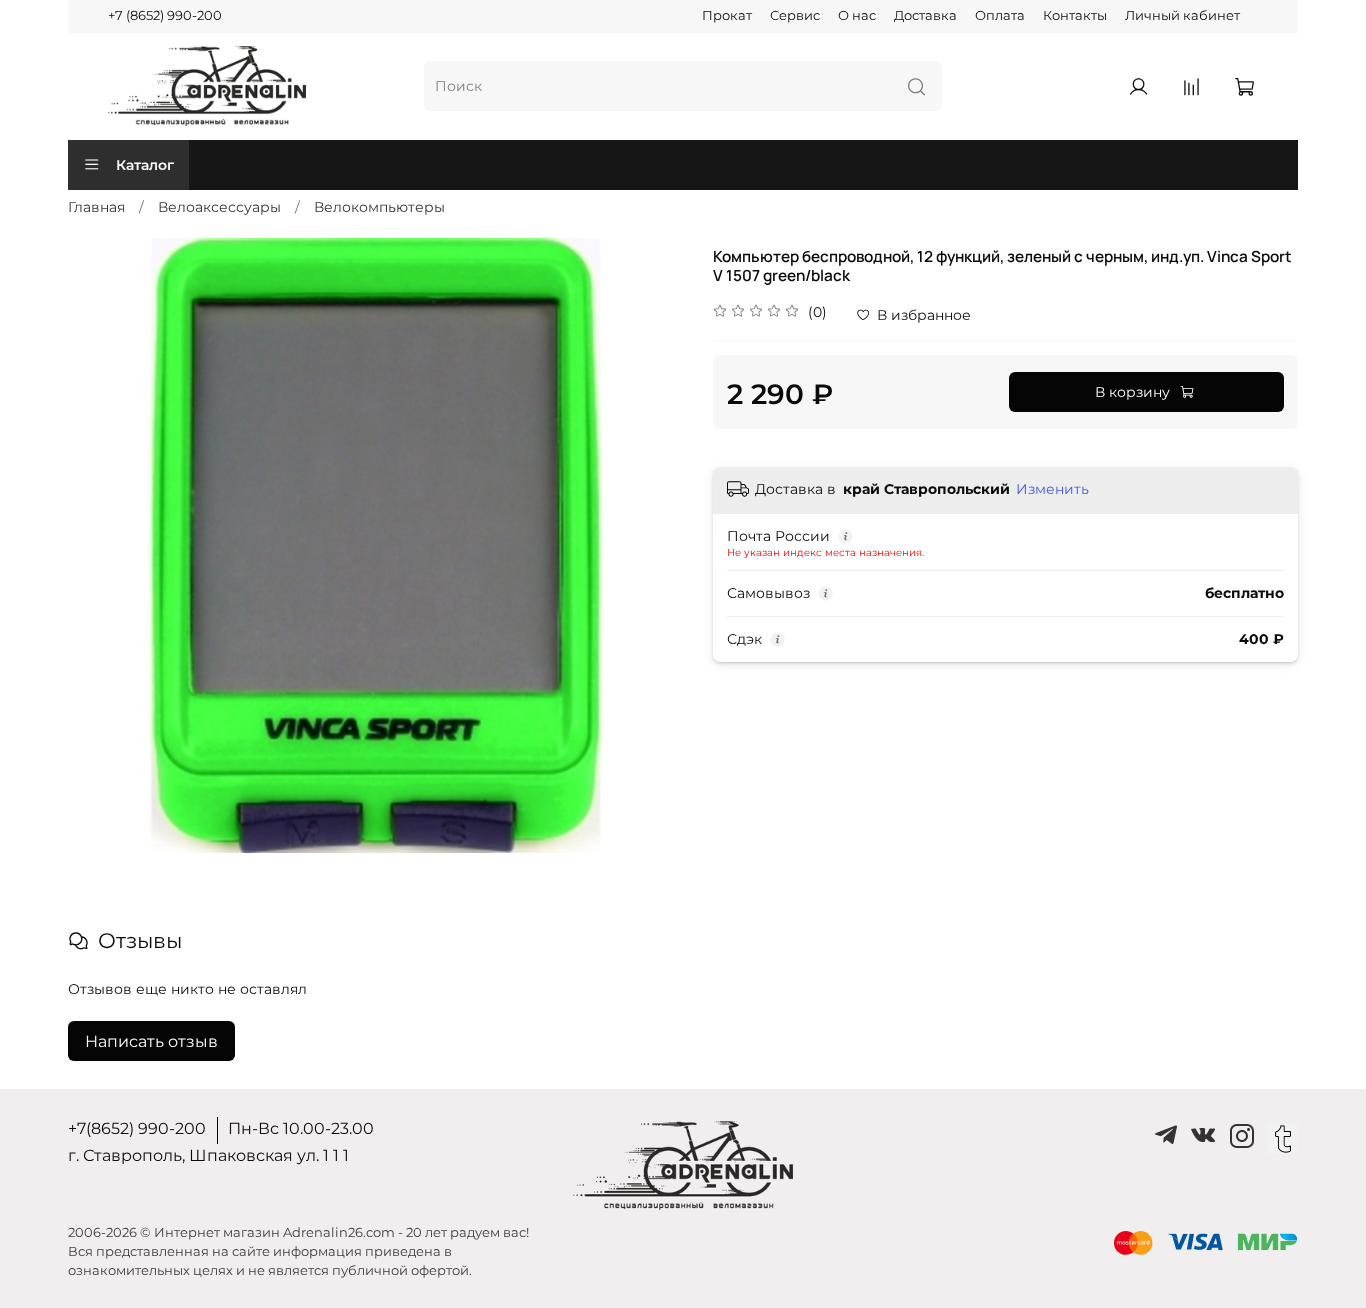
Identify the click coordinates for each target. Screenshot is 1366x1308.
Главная (96, 207)
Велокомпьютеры (379, 207)
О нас (857, 15)
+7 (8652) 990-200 (165, 15)
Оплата (1000, 15)
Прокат (727, 15)
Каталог (145, 165)
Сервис (795, 15)
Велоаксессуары (219, 207)
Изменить (1052, 489)
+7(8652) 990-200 (137, 1128)
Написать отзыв (151, 1041)
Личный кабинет (1182, 15)
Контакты (1075, 15)
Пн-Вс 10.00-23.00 (301, 1128)
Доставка (925, 15)
